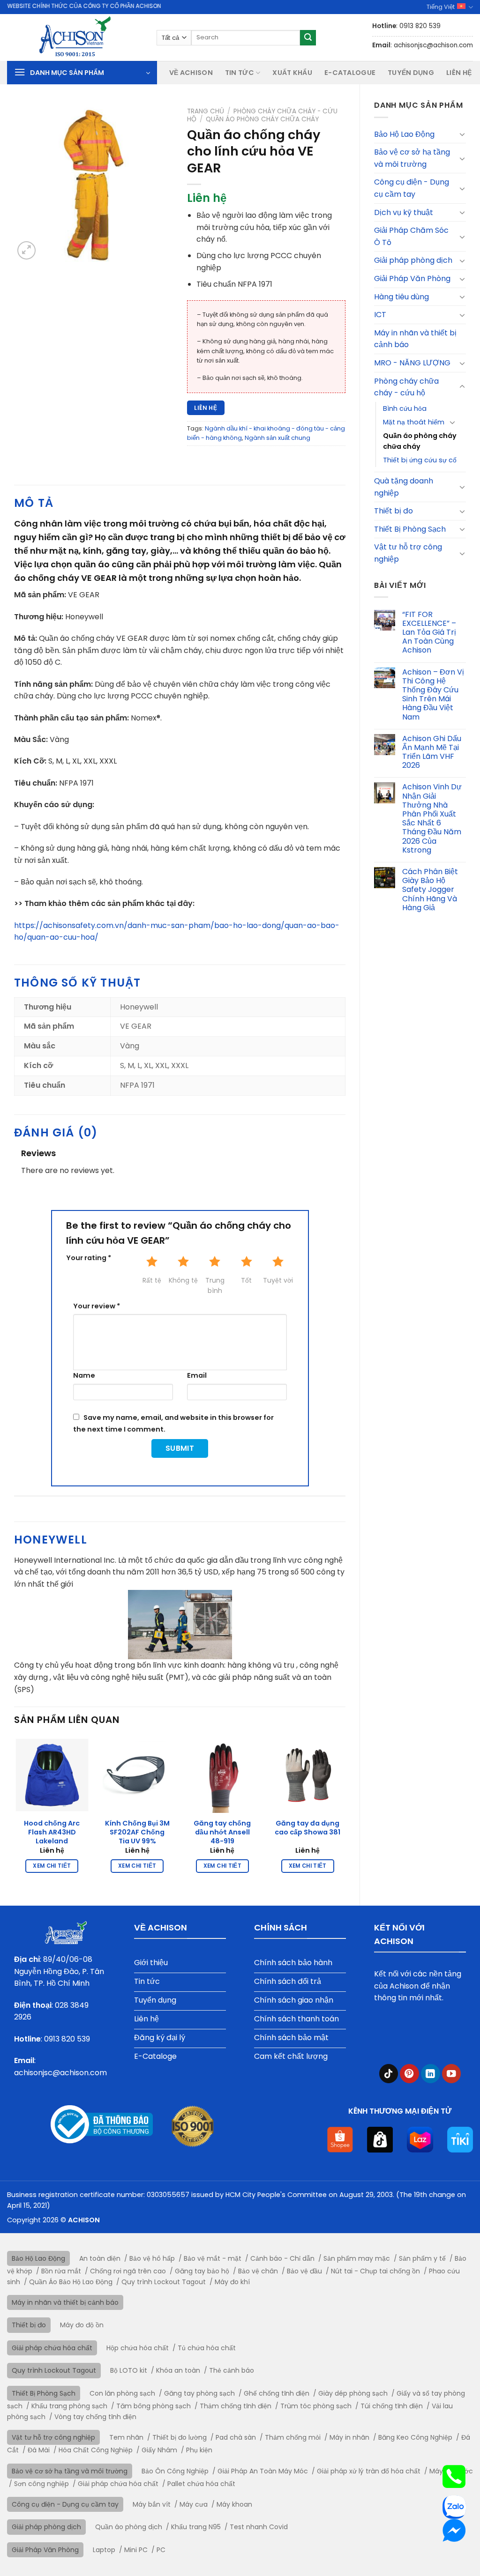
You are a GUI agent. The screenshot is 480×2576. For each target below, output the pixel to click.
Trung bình (215, 1285)
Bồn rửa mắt (61, 2271)
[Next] (345, 1813)
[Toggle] (462, 134)
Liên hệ (459, 73)
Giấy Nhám (159, 2450)
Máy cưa (194, 2504)
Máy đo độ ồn (82, 2325)
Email (197, 1375)
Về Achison (191, 73)
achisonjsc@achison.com (60, 2073)
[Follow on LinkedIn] (431, 2074)
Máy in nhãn (349, 2437)
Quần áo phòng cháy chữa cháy (420, 441)
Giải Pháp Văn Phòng (412, 278)
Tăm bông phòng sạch (154, 2406)
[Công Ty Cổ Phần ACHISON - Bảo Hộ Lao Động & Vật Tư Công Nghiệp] (75, 37)
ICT (380, 315)
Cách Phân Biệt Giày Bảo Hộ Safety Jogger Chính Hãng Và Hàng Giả (430, 890)
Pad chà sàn (236, 2437)
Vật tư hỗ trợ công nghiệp (408, 553)
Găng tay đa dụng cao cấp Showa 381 (307, 1828)
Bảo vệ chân (258, 2271)
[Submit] (308, 38)
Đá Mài (39, 2450)
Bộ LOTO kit (129, 2370)
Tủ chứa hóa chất (207, 2348)
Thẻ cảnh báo (232, 2370)
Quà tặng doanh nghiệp (404, 487)
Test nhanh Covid (259, 2527)
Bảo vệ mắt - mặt (213, 2258)
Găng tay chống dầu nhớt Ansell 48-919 (222, 1832)
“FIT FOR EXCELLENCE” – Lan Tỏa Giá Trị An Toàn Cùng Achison (429, 632)
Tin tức (240, 73)
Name (84, 1375)
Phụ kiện (199, 2450)
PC (161, 2550)
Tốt (246, 1280)
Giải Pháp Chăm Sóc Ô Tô (411, 236)
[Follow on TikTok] (389, 2074)
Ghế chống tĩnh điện (277, 2393)
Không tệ (183, 1280)
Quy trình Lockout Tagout (164, 2282)
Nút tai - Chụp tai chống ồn (375, 2271)
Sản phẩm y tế (422, 2258)
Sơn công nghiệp (41, 2484)
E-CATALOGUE (350, 73)
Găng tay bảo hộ (202, 2271)
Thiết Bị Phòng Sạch (410, 529)
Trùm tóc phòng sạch (316, 2406)
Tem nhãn (126, 2437)
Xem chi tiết (52, 1866)
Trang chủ (206, 111)
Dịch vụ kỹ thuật (404, 212)
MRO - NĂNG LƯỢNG (412, 363)
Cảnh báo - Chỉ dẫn (282, 2258)
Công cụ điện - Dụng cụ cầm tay (412, 188)
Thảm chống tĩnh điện (236, 2406)
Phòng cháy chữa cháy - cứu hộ (406, 387)
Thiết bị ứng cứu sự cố (420, 460)
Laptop (104, 2550)
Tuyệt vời (278, 1280)
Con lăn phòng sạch (122, 2393)
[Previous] (15, 1813)
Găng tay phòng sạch (199, 2393)
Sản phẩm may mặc (357, 2258)
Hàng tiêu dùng (401, 297)
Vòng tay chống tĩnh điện (95, 2417)
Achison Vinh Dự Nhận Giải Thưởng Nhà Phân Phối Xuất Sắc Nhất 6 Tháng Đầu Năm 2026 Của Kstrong (432, 818)
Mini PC (136, 2550)
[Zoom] (26, 250)
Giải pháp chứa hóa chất (52, 2348)
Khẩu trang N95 (196, 2527)
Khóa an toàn (178, 2370)
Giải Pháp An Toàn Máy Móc (263, 2471)
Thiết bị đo (394, 511)
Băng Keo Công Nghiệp (415, 2437)
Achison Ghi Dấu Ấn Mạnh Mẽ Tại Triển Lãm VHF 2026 (432, 752)
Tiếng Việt (441, 7)
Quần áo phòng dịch (129, 2527)
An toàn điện (100, 2258)
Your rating (89, 1258)
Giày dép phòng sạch (353, 2393)
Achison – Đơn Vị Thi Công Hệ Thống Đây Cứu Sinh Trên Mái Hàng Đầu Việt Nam (433, 694)
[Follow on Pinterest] (409, 2074)
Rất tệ (152, 1280)
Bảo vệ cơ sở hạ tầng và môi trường (412, 158)
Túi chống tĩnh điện (392, 2406)
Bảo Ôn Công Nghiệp (175, 2471)
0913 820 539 (67, 2039)
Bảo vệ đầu (304, 2271)
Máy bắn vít (152, 2504)
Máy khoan (234, 2504)
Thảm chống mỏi (293, 2437)
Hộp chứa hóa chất (138, 2348)
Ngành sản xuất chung (277, 438)
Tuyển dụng (411, 73)
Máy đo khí (232, 2282)
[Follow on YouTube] (452, 2074)
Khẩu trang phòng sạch (69, 2406)
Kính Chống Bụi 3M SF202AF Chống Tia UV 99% (137, 1832)
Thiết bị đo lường (180, 2437)
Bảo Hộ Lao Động (404, 134)
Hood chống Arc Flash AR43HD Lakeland (52, 1832)
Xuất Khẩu (292, 73)
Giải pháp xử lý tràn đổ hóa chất (369, 2471)
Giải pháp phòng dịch (413, 260)
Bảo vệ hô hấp (152, 2258)
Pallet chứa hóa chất (201, 2484)
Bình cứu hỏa (405, 408)
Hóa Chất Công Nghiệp (96, 2450)
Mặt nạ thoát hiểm (414, 422)
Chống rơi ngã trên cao (128, 2271)
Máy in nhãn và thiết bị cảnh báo (415, 339)
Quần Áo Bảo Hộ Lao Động (71, 2282)
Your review (97, 1306)
